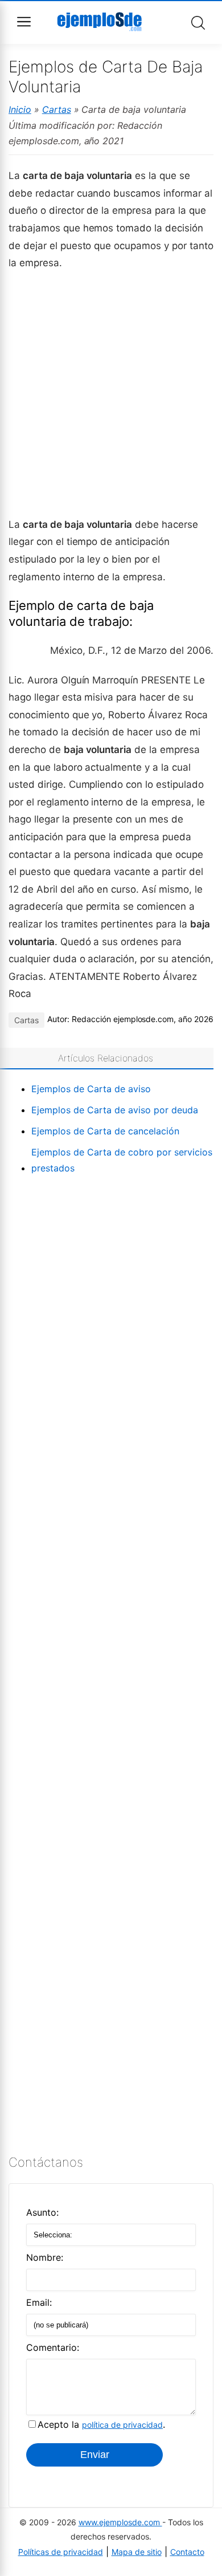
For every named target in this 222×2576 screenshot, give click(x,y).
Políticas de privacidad (61, 2552)
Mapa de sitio (137, 2552)
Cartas (57, 109)
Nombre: (45, 2257)
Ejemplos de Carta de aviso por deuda (115, 1110)
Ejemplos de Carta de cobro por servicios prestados (122, 1160)
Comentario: (53, 2347)
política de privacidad (122, 2425)
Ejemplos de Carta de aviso (91, 1089)
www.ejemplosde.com (120, 2522)
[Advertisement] (111, 393)
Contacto (187, 2552)
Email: (39, 2302)
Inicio (20, 109)
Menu (24, 22)
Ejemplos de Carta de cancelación (105, 1131)
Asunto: (42, 2212)
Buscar (198, 23)
